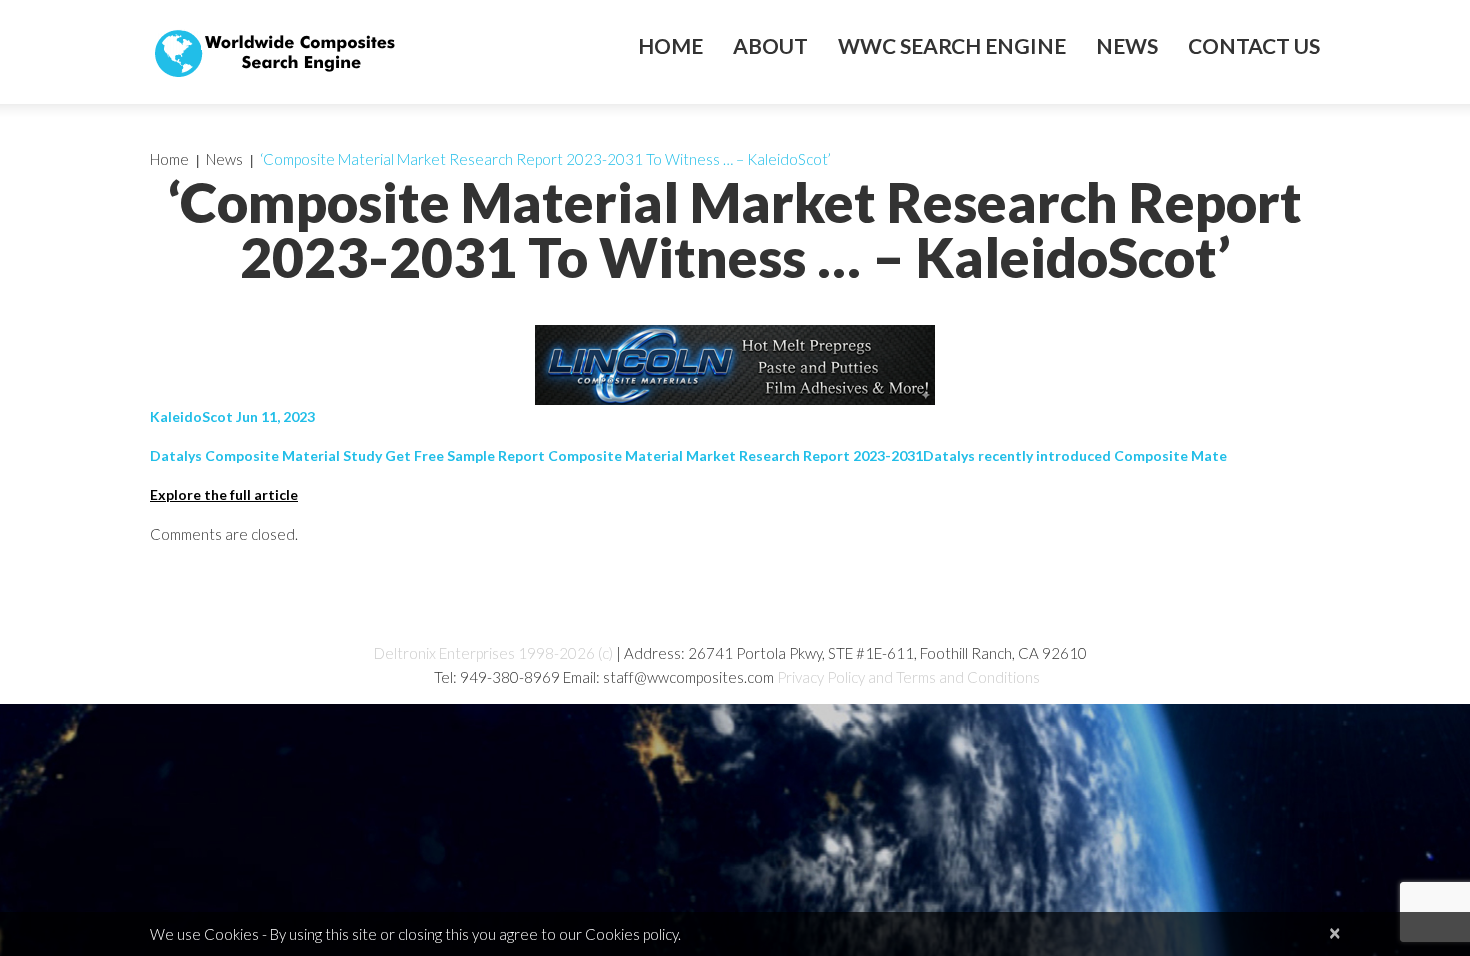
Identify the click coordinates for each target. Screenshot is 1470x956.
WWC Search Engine (952, 46)
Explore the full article (224, 494)
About (770, 46)
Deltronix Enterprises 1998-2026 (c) (493, 653)
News (1127, 46)
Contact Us (1254, 46)
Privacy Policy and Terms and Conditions (908, 677)
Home (670, 46)
